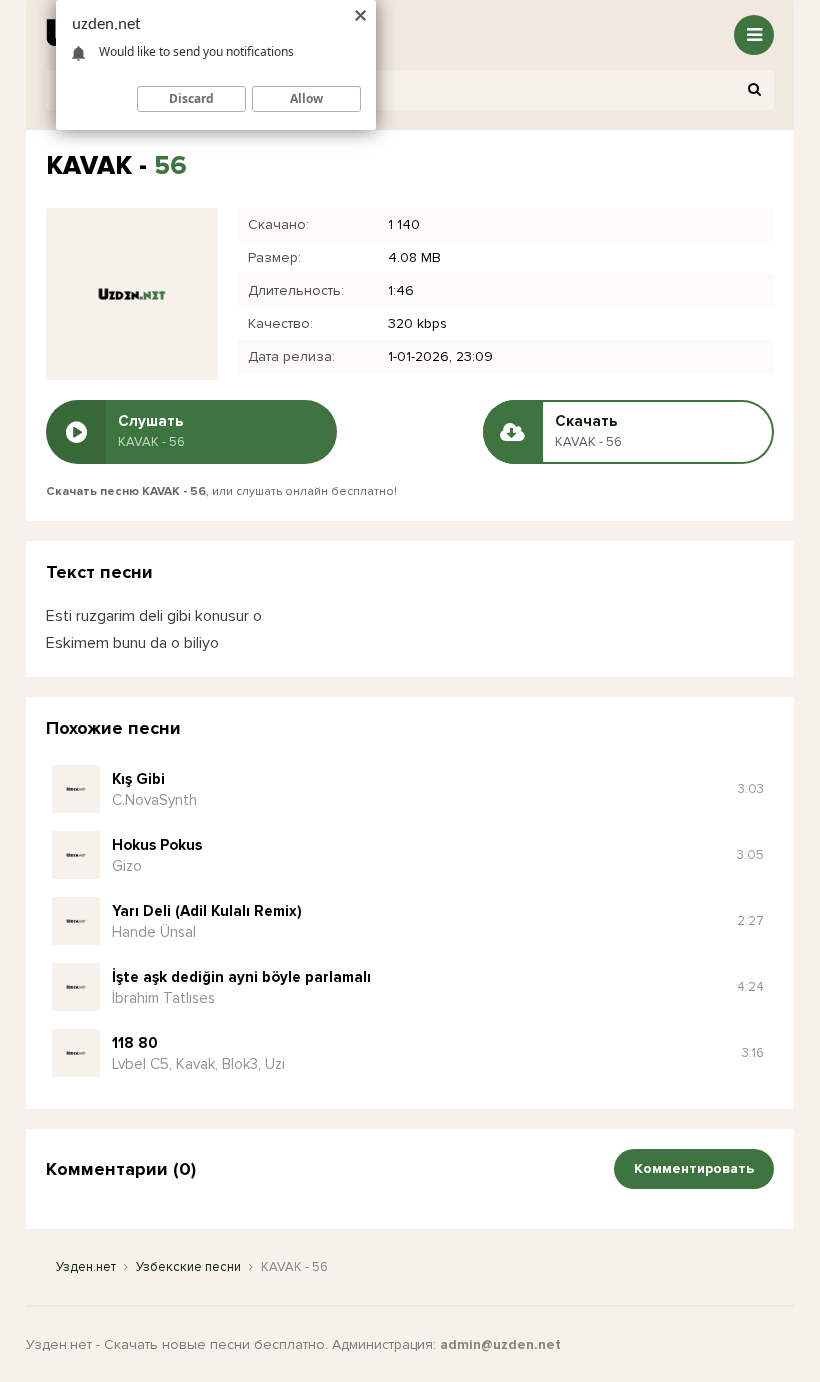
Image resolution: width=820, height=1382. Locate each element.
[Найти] (754, 90)
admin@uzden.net (500, 1344)
